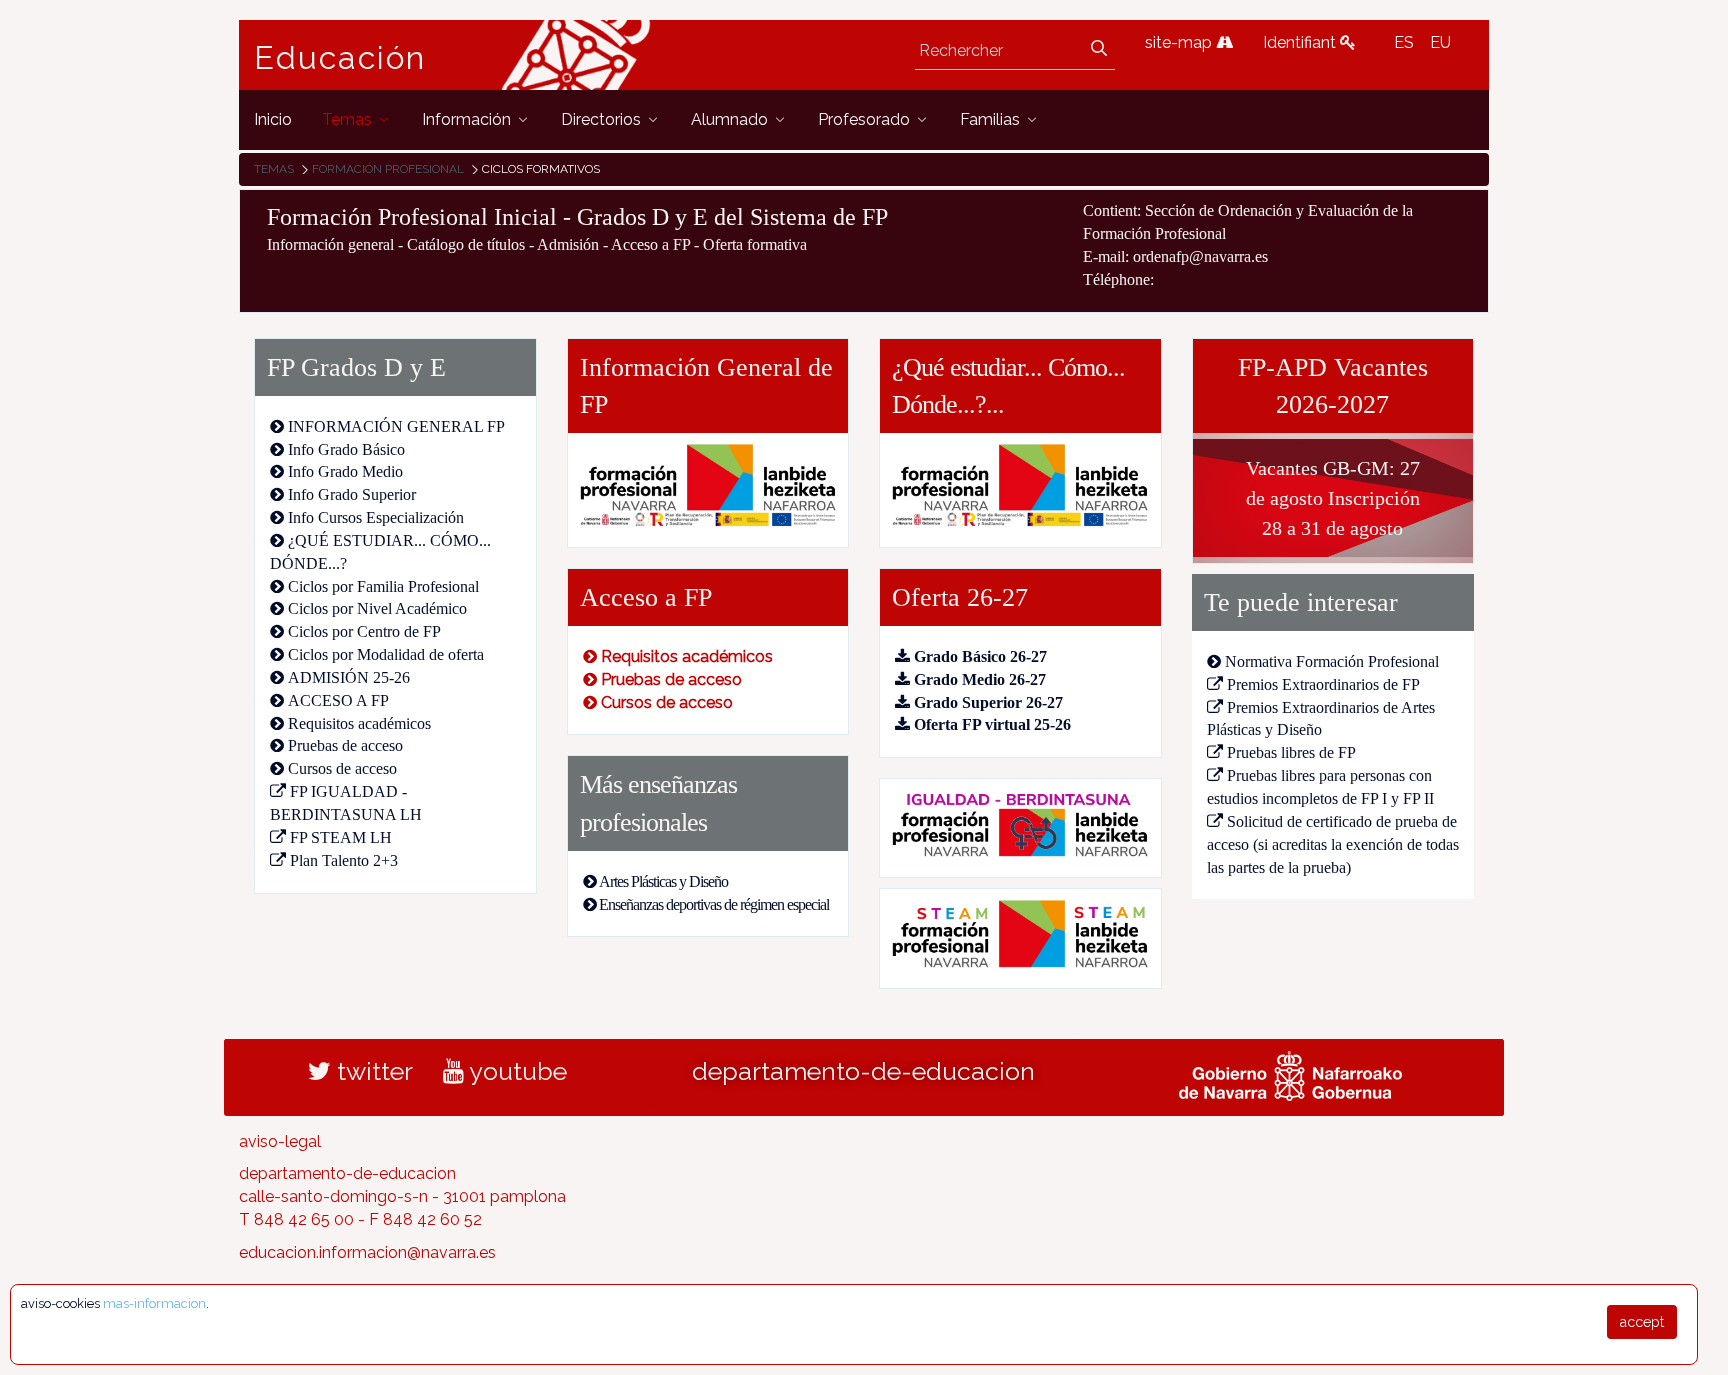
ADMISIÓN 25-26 (349, 677)
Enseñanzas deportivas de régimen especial (714, 904)
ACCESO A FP (338, 700)
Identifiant (1301, 42)
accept (1642, 1322)
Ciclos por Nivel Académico (377, 608)
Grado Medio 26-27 (980, 679)
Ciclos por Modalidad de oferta (386, 654)
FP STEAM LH (341, 837)
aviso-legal (280, 1141)
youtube (515, 1071)
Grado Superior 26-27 (988, 702)
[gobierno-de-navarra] (1290, 1073)
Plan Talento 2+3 (344, 860)
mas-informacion (154, 1303)
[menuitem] (273, 119)
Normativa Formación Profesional (1332, 661)
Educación (340, 58)
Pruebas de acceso (345, 745)
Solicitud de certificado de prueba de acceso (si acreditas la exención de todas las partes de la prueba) (1333, 844)
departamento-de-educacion (863, 1071)
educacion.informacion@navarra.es (367, 1252)
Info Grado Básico (346, 449)
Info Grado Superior (352, 494)
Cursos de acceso (342, 768)
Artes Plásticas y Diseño (663, 881)
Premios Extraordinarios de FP (1323, 684)
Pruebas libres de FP (1291, 752)
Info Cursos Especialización (376, 517)
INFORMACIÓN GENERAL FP (396, 426)
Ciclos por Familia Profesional (383, 586)
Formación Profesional (388, 169)
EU (1440, 42)
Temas (274, 169)
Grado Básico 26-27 (980, 656)
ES (1404, 42)
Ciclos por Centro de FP (364, 631)
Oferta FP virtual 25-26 (992, 724)
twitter (372, 1071)
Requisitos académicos (359, 723)
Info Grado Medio (345, 471)
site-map (1180, 42)
